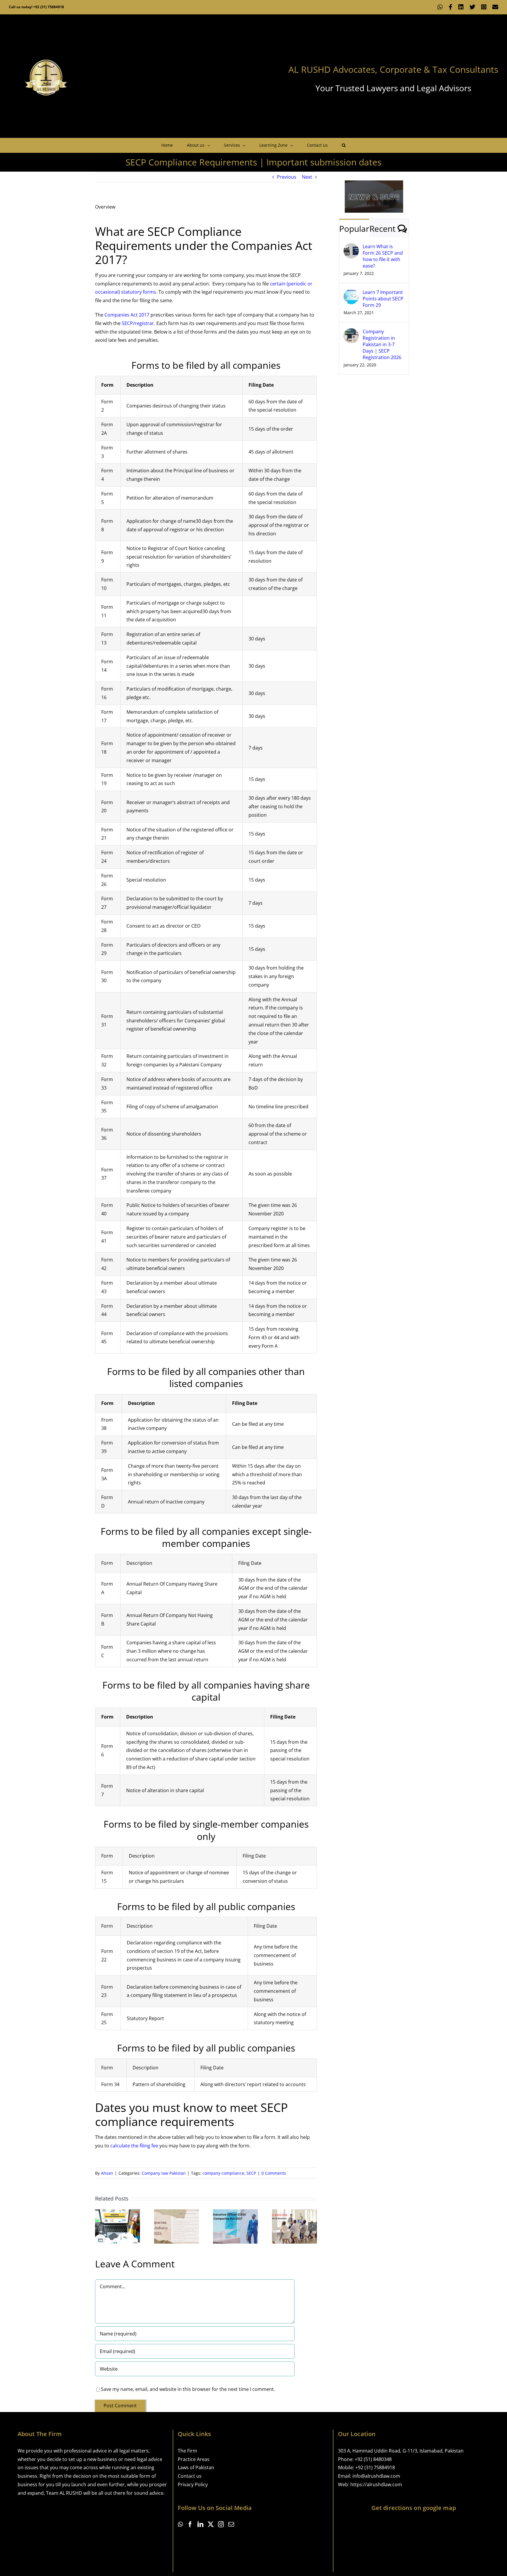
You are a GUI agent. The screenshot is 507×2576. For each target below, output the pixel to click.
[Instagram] (221, 2524)
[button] (344, 145)
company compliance (223, 2173)
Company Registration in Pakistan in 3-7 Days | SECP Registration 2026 (382, 344)
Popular (354, 229)
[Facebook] (190, 2524)
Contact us (190, 2476)
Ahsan (107, 2173)
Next (307, 177)
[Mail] (231, 2524)
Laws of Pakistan (196, 2467)
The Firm (187, 2451)
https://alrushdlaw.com (376, 2484)
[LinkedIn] (200, 2524)
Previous (287, 177)
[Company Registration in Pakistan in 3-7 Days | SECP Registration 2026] (351, 332)
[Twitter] (211, 2524)
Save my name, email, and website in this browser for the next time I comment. (188, 2389)
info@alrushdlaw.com (376, 2476)
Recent (382, 229)
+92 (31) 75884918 (375, 2467)
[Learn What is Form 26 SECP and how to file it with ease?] (351, 247)
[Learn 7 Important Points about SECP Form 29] (351, 293)
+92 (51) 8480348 (373, 2459)
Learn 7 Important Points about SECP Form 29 (383, 299)
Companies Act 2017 (127, 315)
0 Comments (274, 2173)
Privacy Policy (193, 2484)
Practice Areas (194, 2459)
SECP (251, 2173)
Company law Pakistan (164, 2173)
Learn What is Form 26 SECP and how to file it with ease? (383, 256)
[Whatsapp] (180, 2524)
